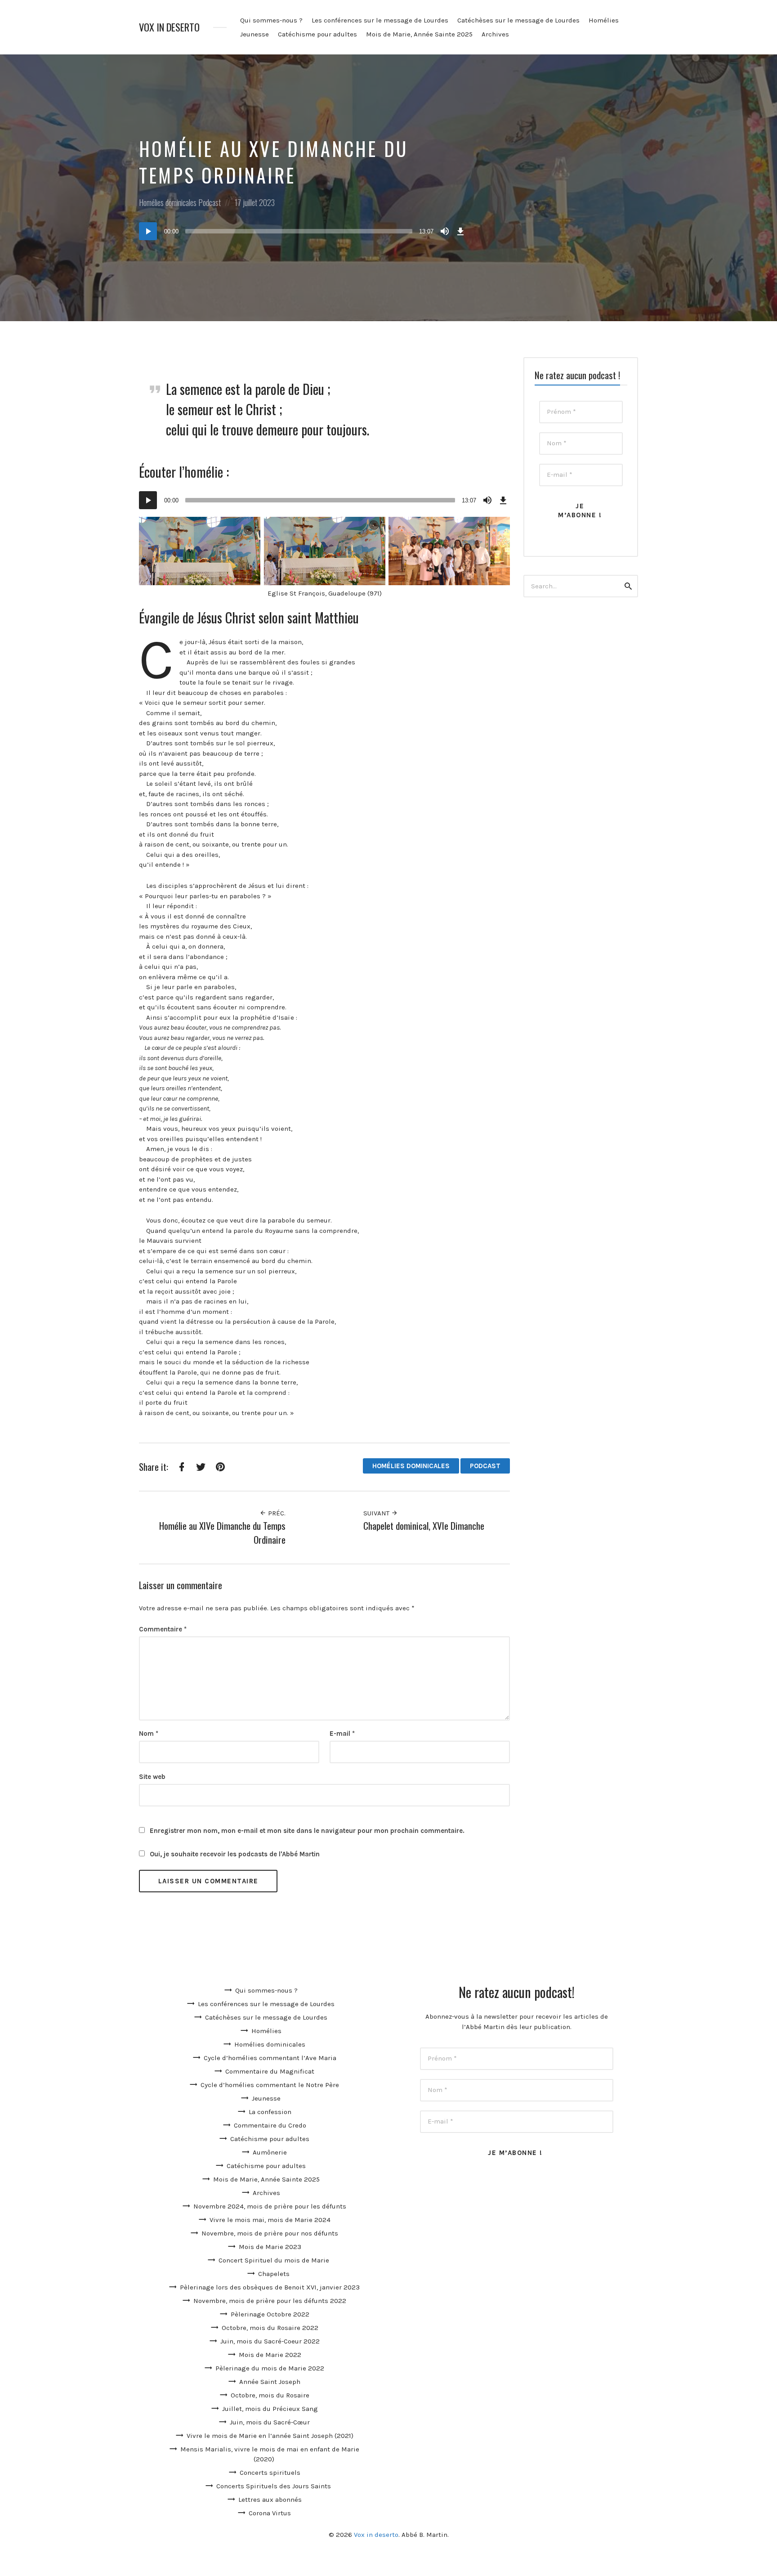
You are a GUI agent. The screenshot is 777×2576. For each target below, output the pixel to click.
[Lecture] (148, 231)
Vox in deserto (169, 27)
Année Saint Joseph (270, 2382)
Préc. (276, 1513)
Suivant (377, 1513)
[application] (303, 231)
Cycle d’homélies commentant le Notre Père (270, 2085)
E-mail (342, 1734)
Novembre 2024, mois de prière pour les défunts (270, 2206)
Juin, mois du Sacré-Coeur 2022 (270, 2341)
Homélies (604, 20)
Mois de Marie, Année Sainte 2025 (419, 34)
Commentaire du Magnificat (270, 2071)
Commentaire (163, 1629)
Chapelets (274, 2274)
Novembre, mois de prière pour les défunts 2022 (270, 2301)
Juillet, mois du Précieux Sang (270, 2409)
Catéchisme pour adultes (317, 34)
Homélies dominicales (168, 202)
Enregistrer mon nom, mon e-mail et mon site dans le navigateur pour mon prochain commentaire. (307, 1831)
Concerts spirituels (270, 2473)
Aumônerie (270, 2152)
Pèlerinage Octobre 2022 (270, 2314)
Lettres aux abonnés (270, 2500)
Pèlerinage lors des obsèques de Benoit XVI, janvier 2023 (270, 2287)
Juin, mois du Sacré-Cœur (270, 2422)
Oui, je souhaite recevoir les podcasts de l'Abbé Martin (234, 1854)
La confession (270, 2112)
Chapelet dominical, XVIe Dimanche (424, 1525)
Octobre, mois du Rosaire (270, 2395)
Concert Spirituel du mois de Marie (274, 2260)
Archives (495, 34)
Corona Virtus (270, 2513)
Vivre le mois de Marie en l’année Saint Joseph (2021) (270, 2436)
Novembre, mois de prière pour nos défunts (270, 2233)
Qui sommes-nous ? (271, 20)
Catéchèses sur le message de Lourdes (518, 20)
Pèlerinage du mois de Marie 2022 (270, 2368)
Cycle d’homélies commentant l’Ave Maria (270, 2058)
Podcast (210, 202)
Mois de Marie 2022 (270, 2355)
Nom (149, 1734)
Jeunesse (255, 34)
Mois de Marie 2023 (270, 2247)
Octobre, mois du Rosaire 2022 (270, 2328)
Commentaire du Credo (270, 2125)
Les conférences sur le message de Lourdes (380, 20)
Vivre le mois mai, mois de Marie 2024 (270, 2220)
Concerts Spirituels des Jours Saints (274, 2486)
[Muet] (445, 231)
